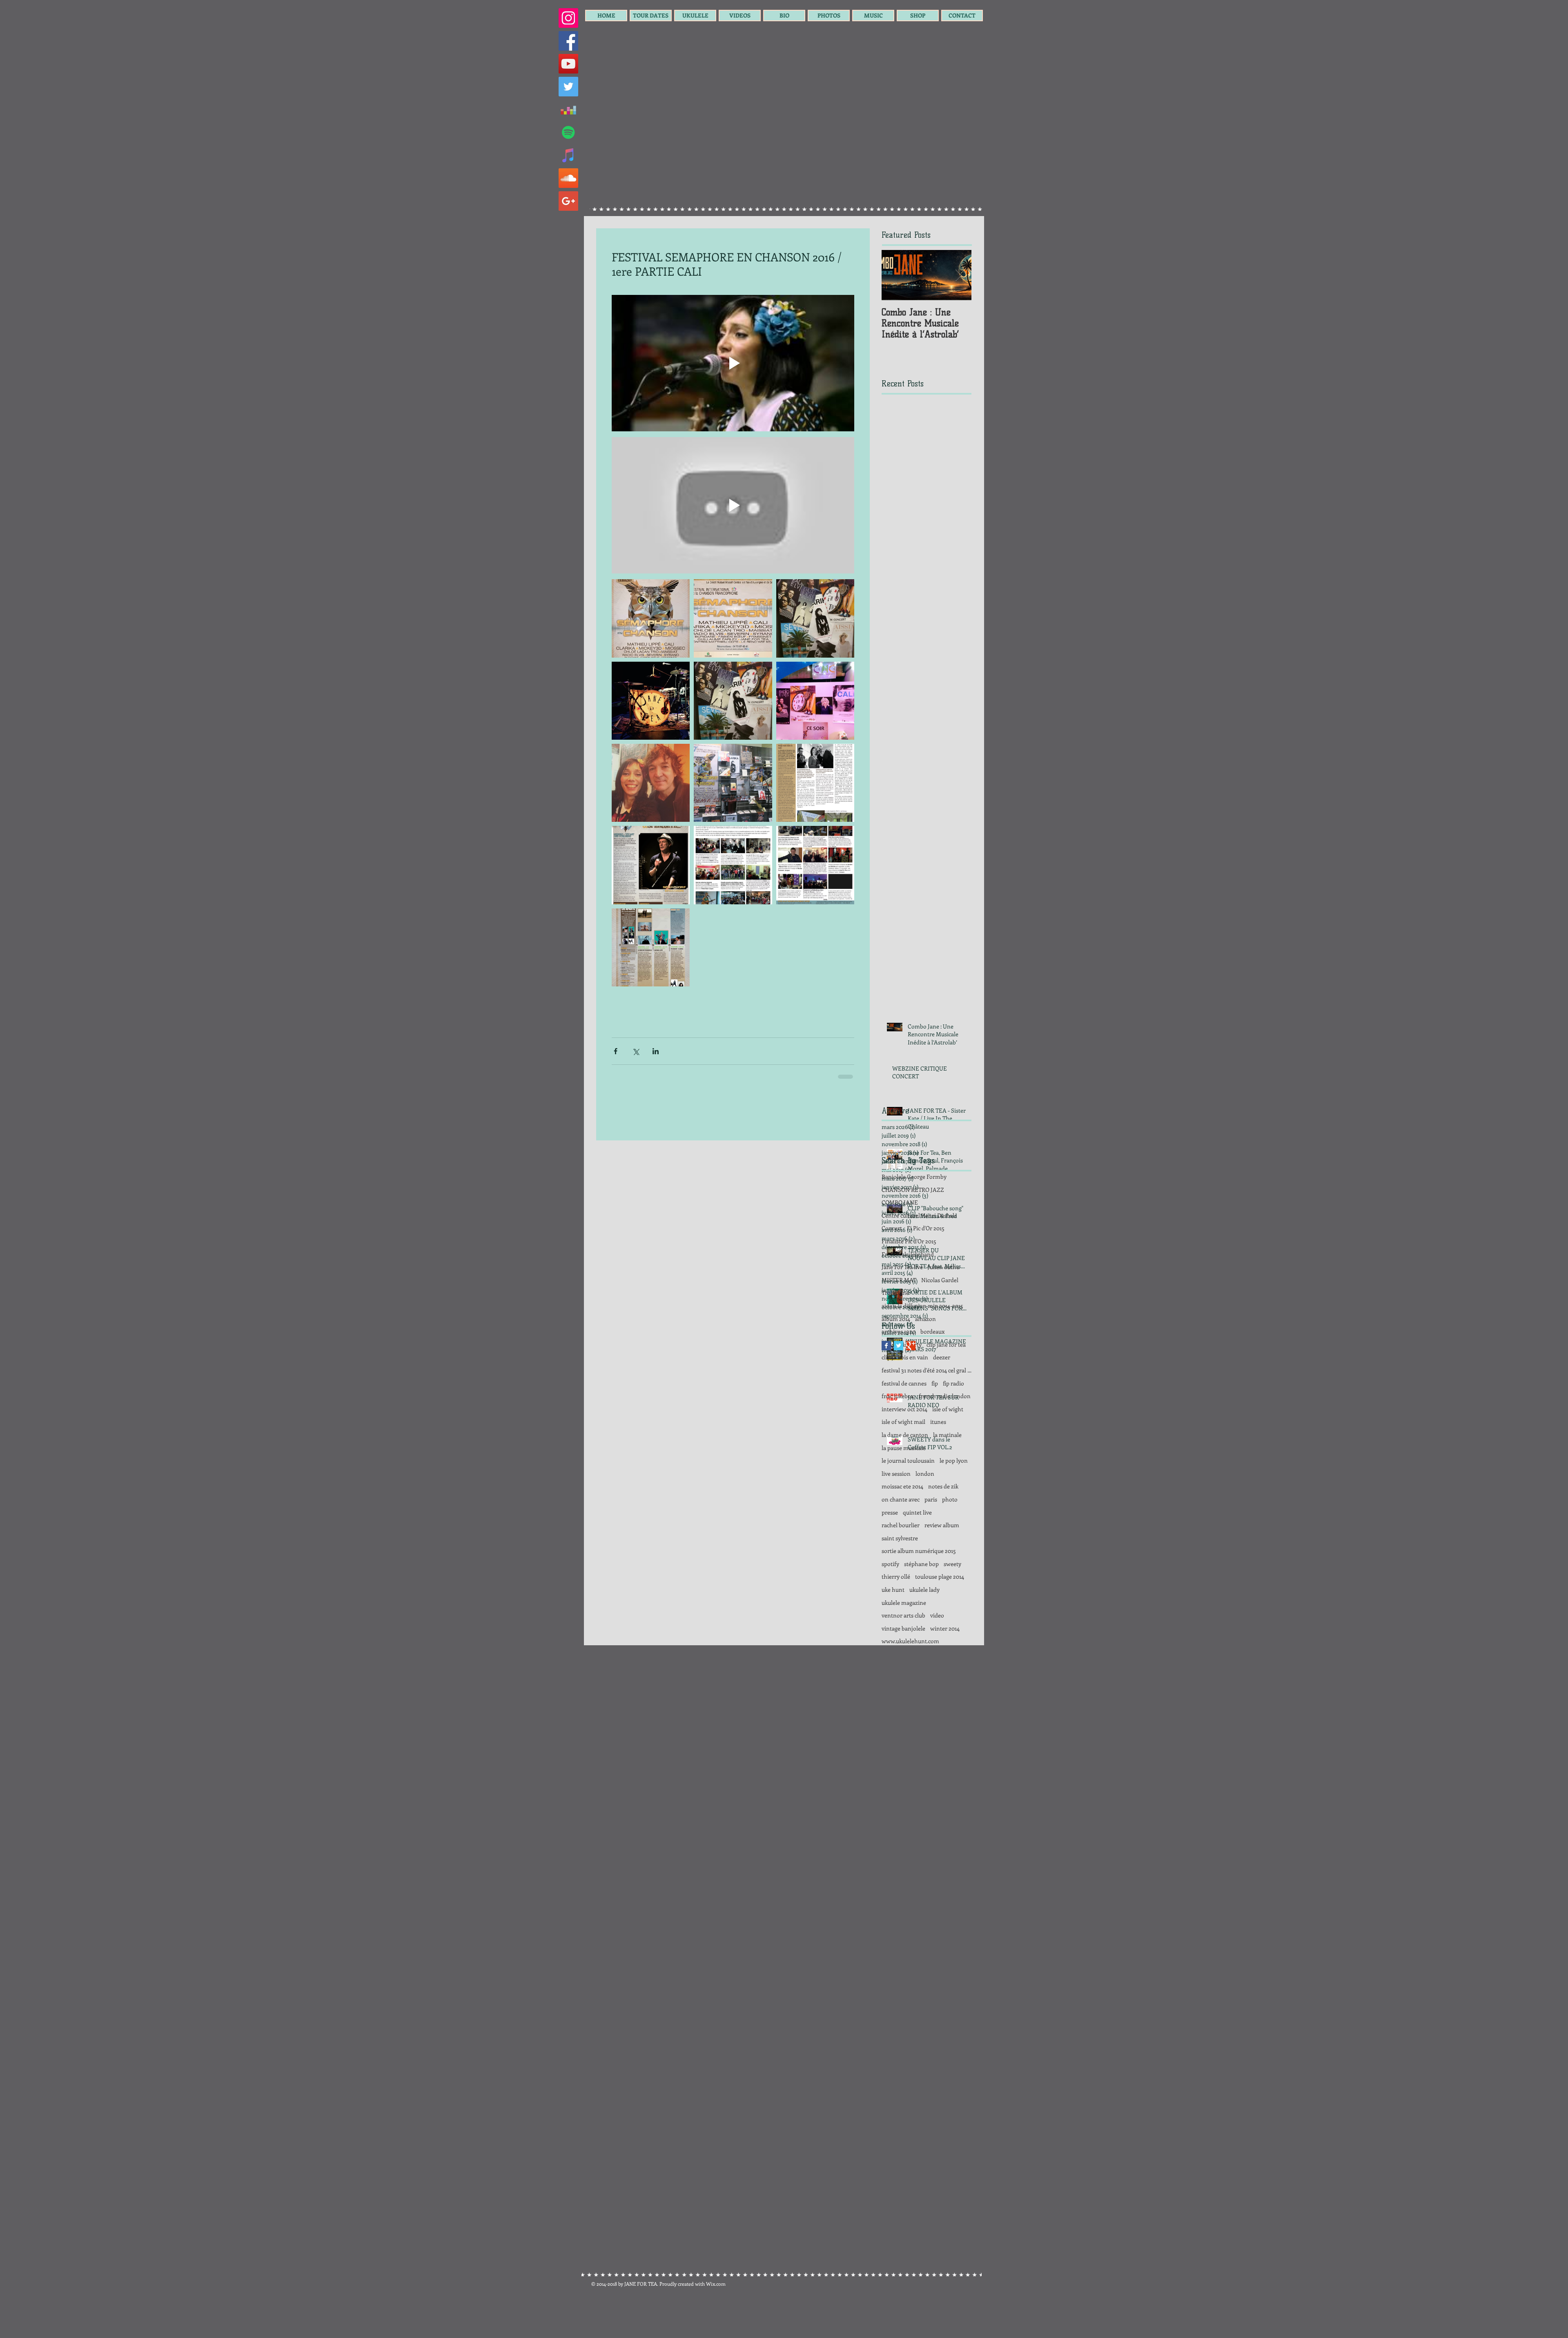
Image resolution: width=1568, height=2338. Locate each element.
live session (896, 1531)
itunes (938, 1479)
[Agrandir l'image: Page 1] (651, 865)
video (937, 1673)
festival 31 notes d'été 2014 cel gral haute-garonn (927, 1428)
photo (950, 1557)
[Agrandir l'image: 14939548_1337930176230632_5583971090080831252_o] (733, 783)
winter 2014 (945, 1686)
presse (890, 1570)
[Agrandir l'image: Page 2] (815, 865)
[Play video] (733, 363)
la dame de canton (905, 1492)
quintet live (917, 1570)
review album (942, 1583)
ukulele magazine (904, 1660)
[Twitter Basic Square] (899, 1403)
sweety (952, 1621)
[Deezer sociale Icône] (568, 109)
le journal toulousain (908, 1518)
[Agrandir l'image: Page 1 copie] (733, 865)
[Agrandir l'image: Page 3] (815, 783)
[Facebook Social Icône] (568, 41)
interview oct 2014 (904, 1467)
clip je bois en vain (905, 1415)
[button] (651, 16)
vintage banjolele (903, 1686)
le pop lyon (954, 1518)
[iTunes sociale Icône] (568, 155)
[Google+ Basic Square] (911, 1403)
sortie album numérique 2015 (919, 1608)
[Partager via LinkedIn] (656, 1051)
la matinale (947, 1492)
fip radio (953, 1441)
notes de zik (943, 1544)
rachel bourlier (901, 1583)
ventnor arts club (903, 1673)
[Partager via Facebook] (616, 1051)
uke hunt (893, 1647)
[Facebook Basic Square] (886, 1403)
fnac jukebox (898, 1453)
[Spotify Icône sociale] (568, 132)
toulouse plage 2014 (940, 1634)
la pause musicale (904, 1505)
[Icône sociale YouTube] (568, 64)
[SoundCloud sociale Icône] (568, 178)
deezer (942, 1415)
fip (935, 1441)
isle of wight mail (903, 1479)
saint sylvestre (900, 1596)
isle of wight (948, 1467)
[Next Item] (958, 275)
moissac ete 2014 (902, 1544)
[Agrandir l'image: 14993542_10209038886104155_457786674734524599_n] (651, 783)
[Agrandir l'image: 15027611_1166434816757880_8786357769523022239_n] (651, 701)
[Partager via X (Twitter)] (636, 1051)
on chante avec (901, 1557)
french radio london (945, 1453)
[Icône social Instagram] (568, 18)
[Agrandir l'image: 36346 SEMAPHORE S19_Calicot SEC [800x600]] (733, 618)
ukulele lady (924, 1647)
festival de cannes (904, 1441)
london (925, 1531)
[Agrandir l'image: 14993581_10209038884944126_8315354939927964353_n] (815, 701)
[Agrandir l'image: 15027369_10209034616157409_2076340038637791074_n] (815, 618)
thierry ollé (896, 1634)
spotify (890, 1621)
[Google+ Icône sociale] (568, 201)
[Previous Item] (895, 275)
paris (931, 1557)
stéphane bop (921, 1621)
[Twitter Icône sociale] (568, 87)
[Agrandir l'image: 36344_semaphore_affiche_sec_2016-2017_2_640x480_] (651, 618)
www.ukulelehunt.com (910, 1699)
